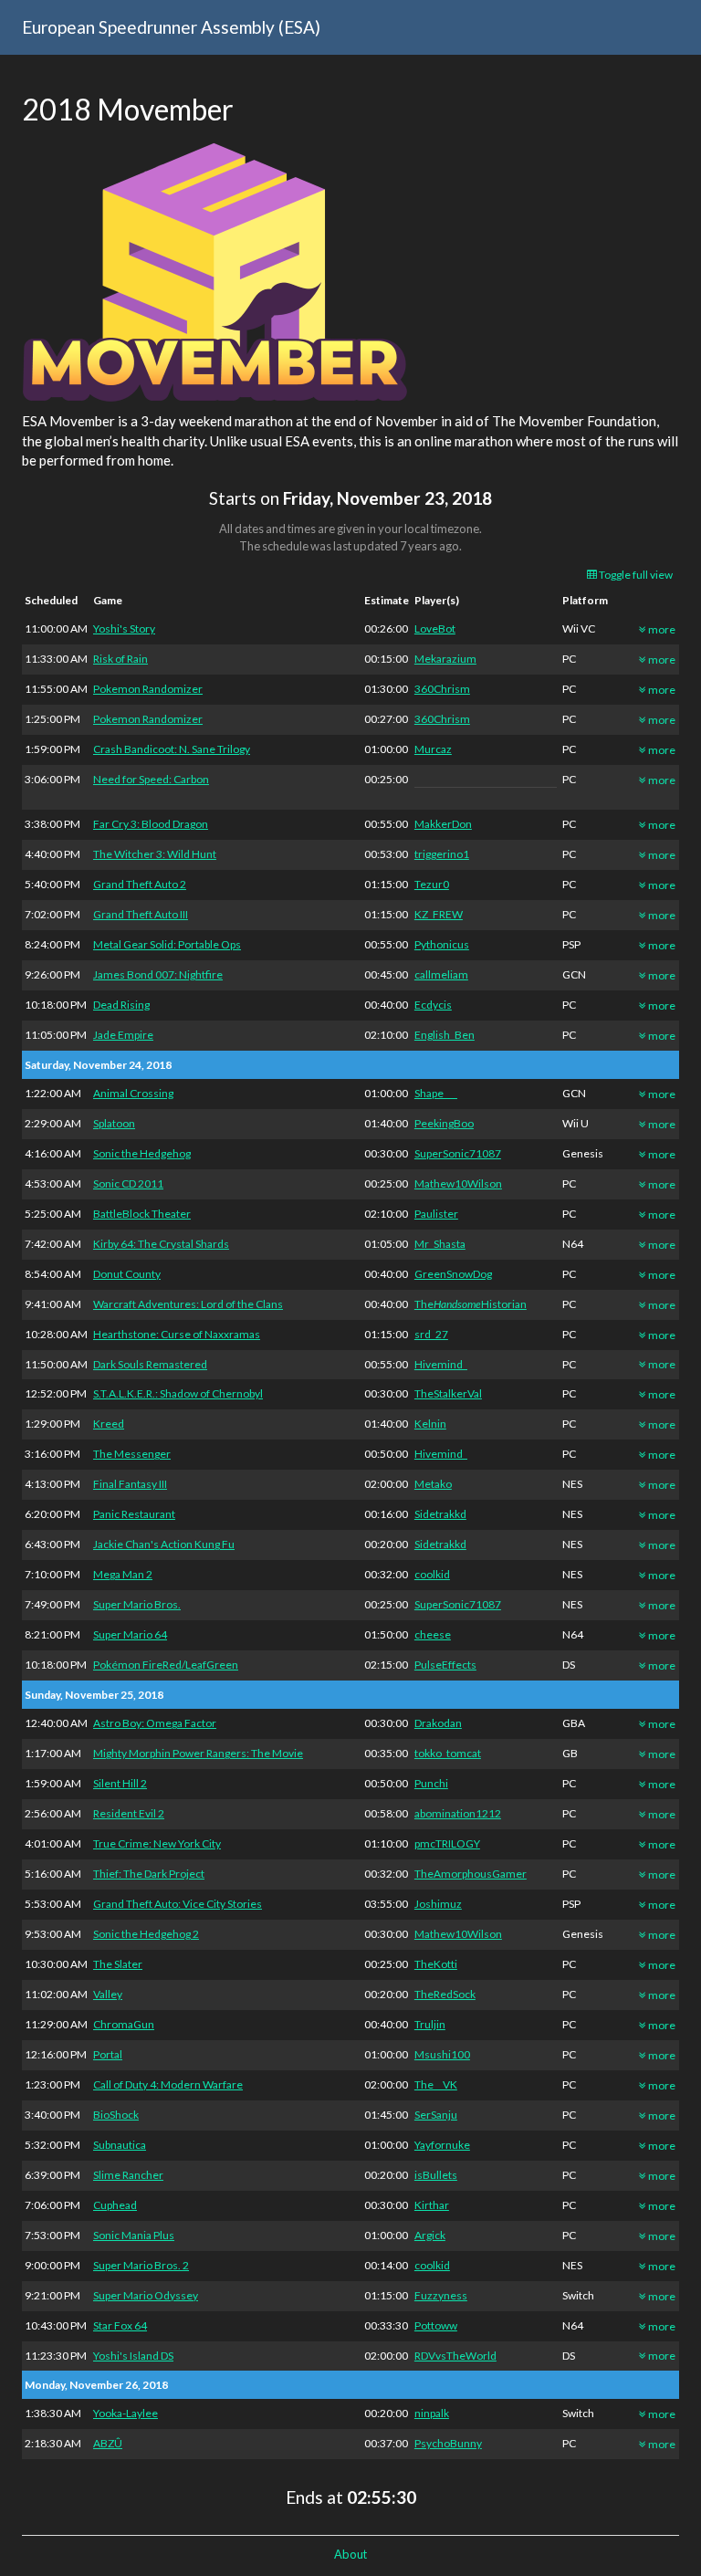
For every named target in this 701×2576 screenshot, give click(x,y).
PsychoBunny (448, 2443)
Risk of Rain (120, 659)
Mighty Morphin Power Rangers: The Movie (198, 1753)
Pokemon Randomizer (148, 689)
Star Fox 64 (120, 2325)
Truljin (430, 2024)
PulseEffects (445, 1665)
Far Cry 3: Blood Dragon (151, 824)
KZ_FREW (439, 914)
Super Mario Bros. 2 (141, 2265)
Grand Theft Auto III (141, 914)
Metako (433, 1484)
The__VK (436, 2084)
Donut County (127, 1274)
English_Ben (445, 1035)
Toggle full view (635, 575)
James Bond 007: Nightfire (158, 974)
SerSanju (436, 2115)
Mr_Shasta (440, 1244)
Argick (430, 2235)
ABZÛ (108, 2443)
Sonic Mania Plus (134, 2235)
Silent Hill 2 (120, 1783)
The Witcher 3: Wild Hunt (155, 854)
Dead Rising (121, 1005)
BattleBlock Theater (142, 1214)
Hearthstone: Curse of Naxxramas (177, 1334)
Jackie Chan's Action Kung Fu (164, 1544)
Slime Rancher (128, 2175)
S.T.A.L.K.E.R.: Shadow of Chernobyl (178, 1393)
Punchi (431, 1783)
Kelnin (430, 1424)
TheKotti (436, 1964)
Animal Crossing (133, 1093)
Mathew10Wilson (458, 1183)
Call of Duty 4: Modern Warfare (168, 2084)
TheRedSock (445, 1994)
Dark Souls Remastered (150, 1364)
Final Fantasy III (130, 1484)
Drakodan (438, 1723)
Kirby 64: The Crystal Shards (161, 1244)
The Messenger (132, 1454)
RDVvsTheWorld (455, 2356)
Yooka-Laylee (126, 2413)
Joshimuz (438, 1904)
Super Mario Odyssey (146, 2295)
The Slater (118, 1964)
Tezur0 (432, 884)
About (350, 2554)
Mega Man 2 (123, 1574)
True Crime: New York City (157, 1843)
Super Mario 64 (130, 1634)
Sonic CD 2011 (128, 1183)
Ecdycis (433, 1005)
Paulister (436, 1214)
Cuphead (115, 2205)
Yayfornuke (442, 2145)
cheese (433, 1634)
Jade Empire (123, 1035)
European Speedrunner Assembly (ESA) (171, 27)
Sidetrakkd (440, 1514)
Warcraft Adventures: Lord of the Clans (188, 1304)
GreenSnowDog (453, 1274)
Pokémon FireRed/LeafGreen (166, 1665)
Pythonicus (442, 944)
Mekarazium (445, 659)
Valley (108, 1994)
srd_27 (431, 1334)
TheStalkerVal (448, 1393)
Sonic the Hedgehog (142, 1153)
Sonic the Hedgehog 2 (146, 1934)
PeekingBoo (444, 1123)
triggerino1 (442, 854)
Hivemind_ (441, 1364)
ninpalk (432, 2413)
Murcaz (433, 749)
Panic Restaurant (134, 1514)
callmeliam (441, 974)
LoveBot (435, 628)
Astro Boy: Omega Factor (155, 1723)
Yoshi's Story (124, 628)
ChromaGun (124, 2024)
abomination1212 (458, 1813)
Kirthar (432, 2205)
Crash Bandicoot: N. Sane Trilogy (172, 749)
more (661, 629)
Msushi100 (442, 2054)
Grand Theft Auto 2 (140, 884)
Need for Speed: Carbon (151, 779)
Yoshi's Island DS (133, 2356)
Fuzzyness (441, 2295)
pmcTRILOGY (447, 1843)
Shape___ (436, 1093)
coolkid (432, 1574)
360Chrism (442, 689)
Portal (108, 2054)
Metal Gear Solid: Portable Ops (167, 944)
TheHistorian (471, 1304)
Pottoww (436, 2325)
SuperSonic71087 (458, 1153)
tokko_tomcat (448, 1753)
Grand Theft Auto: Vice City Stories (178, 1904)
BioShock (116, 2115)
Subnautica (120, 2145)
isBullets (436, 2175)
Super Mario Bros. (137, 1604)
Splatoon (114, 1123)
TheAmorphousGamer (471, 1874)
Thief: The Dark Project (149, 1874)
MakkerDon (443, 824)
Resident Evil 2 (129, 1813)
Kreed (109, 1424)
